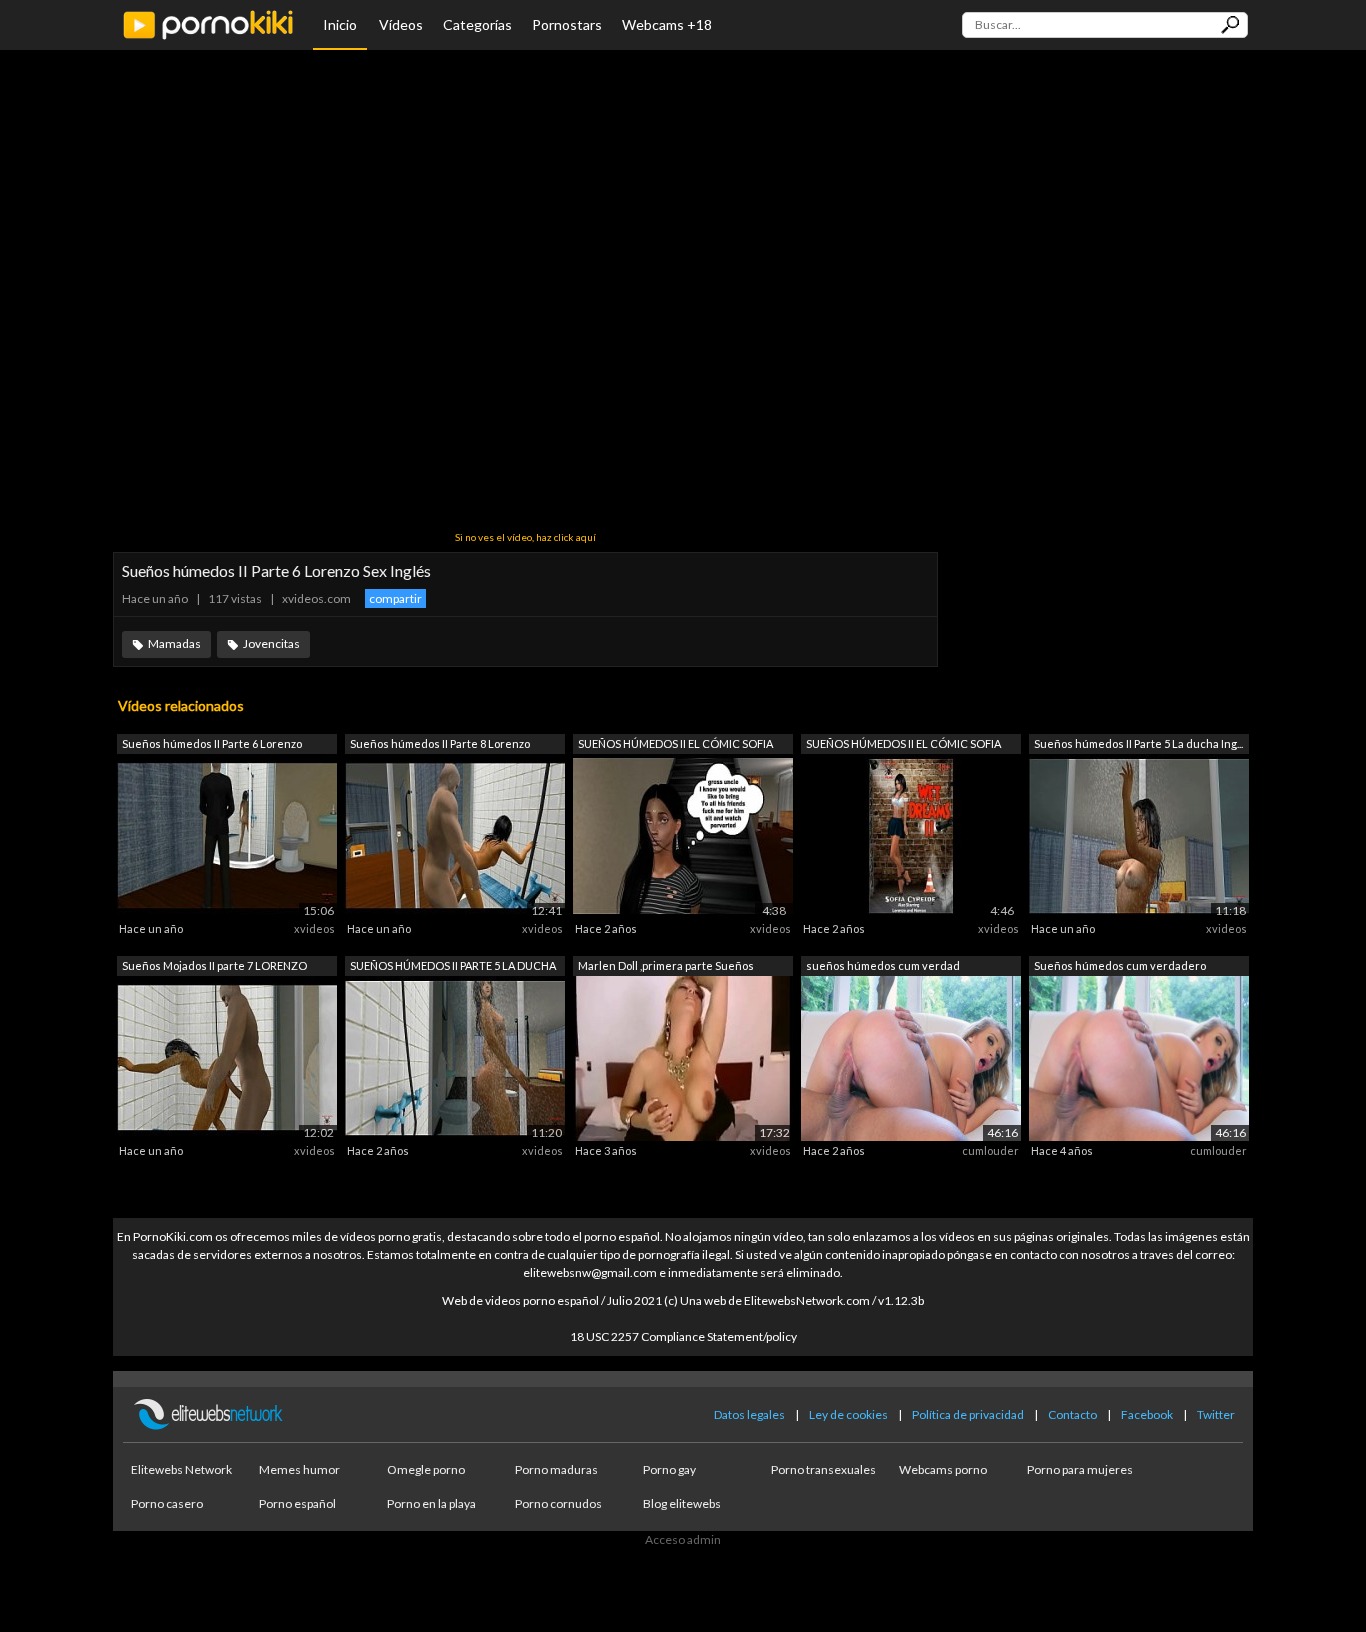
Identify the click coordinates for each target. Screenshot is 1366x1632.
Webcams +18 (667, 24)
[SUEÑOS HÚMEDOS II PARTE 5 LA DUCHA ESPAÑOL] (455, 1056)
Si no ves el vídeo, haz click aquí (525, 537)
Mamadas (174, 643)
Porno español (297, 1503)
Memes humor (299, 1469)
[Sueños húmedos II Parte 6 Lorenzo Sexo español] (227, 835)
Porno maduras (556, 1469)
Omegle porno (426, 1469)
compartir (395, 598)
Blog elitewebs (682, 1503)
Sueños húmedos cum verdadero (1120, 965)
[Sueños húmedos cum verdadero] (1139, 1056)
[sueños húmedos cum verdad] (911, 1056)
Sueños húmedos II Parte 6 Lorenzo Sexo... (212, 745)
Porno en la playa (431, 1503)
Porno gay (669, 1469)
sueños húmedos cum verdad (883, 965)
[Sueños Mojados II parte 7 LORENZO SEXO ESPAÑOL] (227, 1056)
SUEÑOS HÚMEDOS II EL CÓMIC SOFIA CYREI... (675, 745)
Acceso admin (683, 1539)
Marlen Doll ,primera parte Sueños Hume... (666, 967)
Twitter (1216, 1414)
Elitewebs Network (181, 1469)
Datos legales (749, 1414)
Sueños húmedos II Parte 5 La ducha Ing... (1138, 743)
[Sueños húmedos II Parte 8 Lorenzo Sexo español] (455, 835)
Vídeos (401, 24)
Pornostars (567, 24)
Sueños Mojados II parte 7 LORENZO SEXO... (214, 967)
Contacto (1072, 1414)
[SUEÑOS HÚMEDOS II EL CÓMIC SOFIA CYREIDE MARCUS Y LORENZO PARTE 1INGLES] (683, 835)
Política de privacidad (968, 1414)
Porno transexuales (823, 1469)
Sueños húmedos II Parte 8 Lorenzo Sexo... (440, 745)
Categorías (477, 24)
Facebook (1147, 1414)
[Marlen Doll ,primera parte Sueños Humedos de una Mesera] (683, 1056)
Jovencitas (271, 643)
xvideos (314, 928)
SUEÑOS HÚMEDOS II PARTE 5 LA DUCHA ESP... (453, 967)
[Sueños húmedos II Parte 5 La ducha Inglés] (1139, 835)
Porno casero (167, 1503)
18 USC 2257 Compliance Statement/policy (683, 1336)
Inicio (340, 24)
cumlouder (990, 1150)
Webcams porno (943, 1469)
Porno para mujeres (1080, 1469)
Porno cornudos (558, 1503)
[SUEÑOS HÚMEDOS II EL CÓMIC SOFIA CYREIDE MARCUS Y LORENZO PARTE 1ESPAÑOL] (911, 835)
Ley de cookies (848, 1414)
